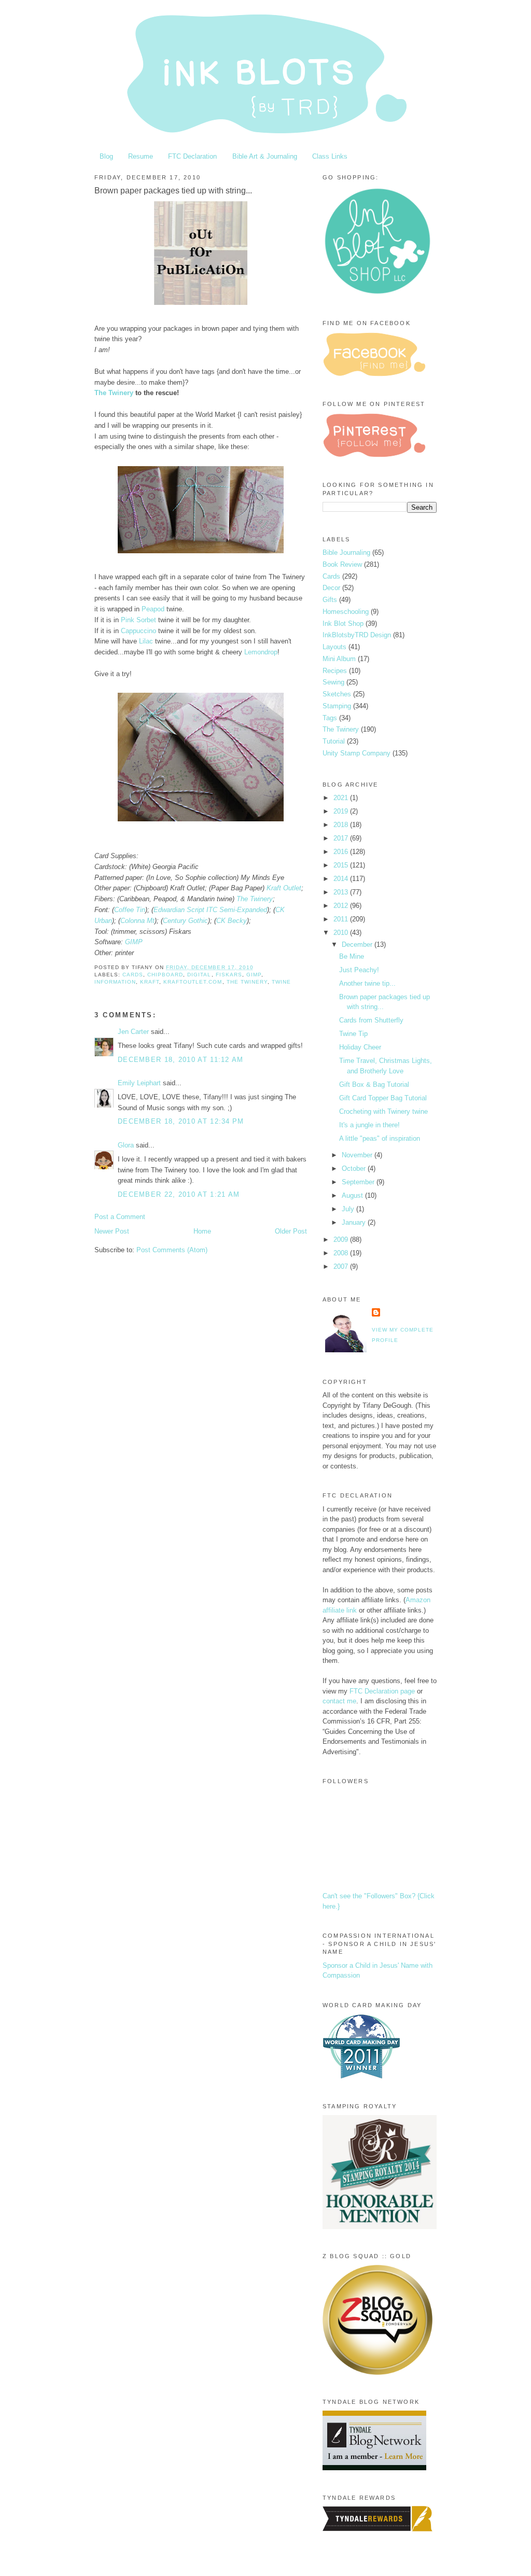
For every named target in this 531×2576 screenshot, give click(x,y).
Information (115, 982)
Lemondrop (261, 652)
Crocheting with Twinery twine (383, 1111)
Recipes (335, 671)
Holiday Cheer (360, 1047)
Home (202, 1231)
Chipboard (165, 975)
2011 (342, 919)
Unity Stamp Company (357, 753)
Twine (281, 982)
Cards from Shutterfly (371, 1020)
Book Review (342, 564)
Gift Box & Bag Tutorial (374, 1084)
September (359, 1182)
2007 (342, 1266)
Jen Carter (133, 1032)
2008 (342, 1253)
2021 (342, 798)
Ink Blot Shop (343, 624)
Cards (133, 975)
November (358, 1155)
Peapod (153, 609)
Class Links (330, 156)
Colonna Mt (137, 921)
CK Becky (232, 921)
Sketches (337, 694)
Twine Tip (353, 1034)
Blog (106, 156)
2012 (342, 906)
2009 (342, 1240)
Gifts (330, 600)
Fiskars (229, 975)
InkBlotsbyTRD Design (357, 635)
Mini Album (339, 659)
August (353, 1195)
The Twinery (114, 393)
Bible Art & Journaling (265, 156)
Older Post (291, 1231)
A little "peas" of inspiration (380, 1138)
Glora (126, 1145)
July (349, 1209)
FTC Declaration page (382, 1691)
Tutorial (334, 741)
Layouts (334, 647)
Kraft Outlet (284, 888)
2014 (342, 879)
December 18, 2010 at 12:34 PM (181, 1121)
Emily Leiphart (139, 1083)
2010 (342, 933)
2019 (342, 811)
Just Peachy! (359, 970)
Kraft (150, 982)
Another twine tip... (367, 983)
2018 (342, 825)
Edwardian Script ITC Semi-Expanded (210, 910)
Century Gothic (185, 921)
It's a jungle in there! (369, 1125)
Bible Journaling (346, 552)
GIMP (134, 942)
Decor (331, 588)
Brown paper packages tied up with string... (173, 191)
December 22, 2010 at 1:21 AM (179, 1194)
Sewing (333, 682)
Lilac (146, 641)
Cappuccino (138, 631)
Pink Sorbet (138, 620)
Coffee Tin (130, 910)
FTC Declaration (192, 156)
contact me (339, 1701)
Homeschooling (346, 612)
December (358, 944)
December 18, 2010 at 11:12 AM (181, 1060)
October (355, 1168)
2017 (342, 838)
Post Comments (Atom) (172, 1250)
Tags (330, 718)
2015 (342, 865)
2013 (342, 892)
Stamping (337, 706)
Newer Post (112, 1231)
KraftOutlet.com (193, 982)
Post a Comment (120, 1217)
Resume (141, 156)
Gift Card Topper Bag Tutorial (383, 1098)
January (355, 1222)
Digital (199, 975)
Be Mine (352, 956)
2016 (342, 852)
